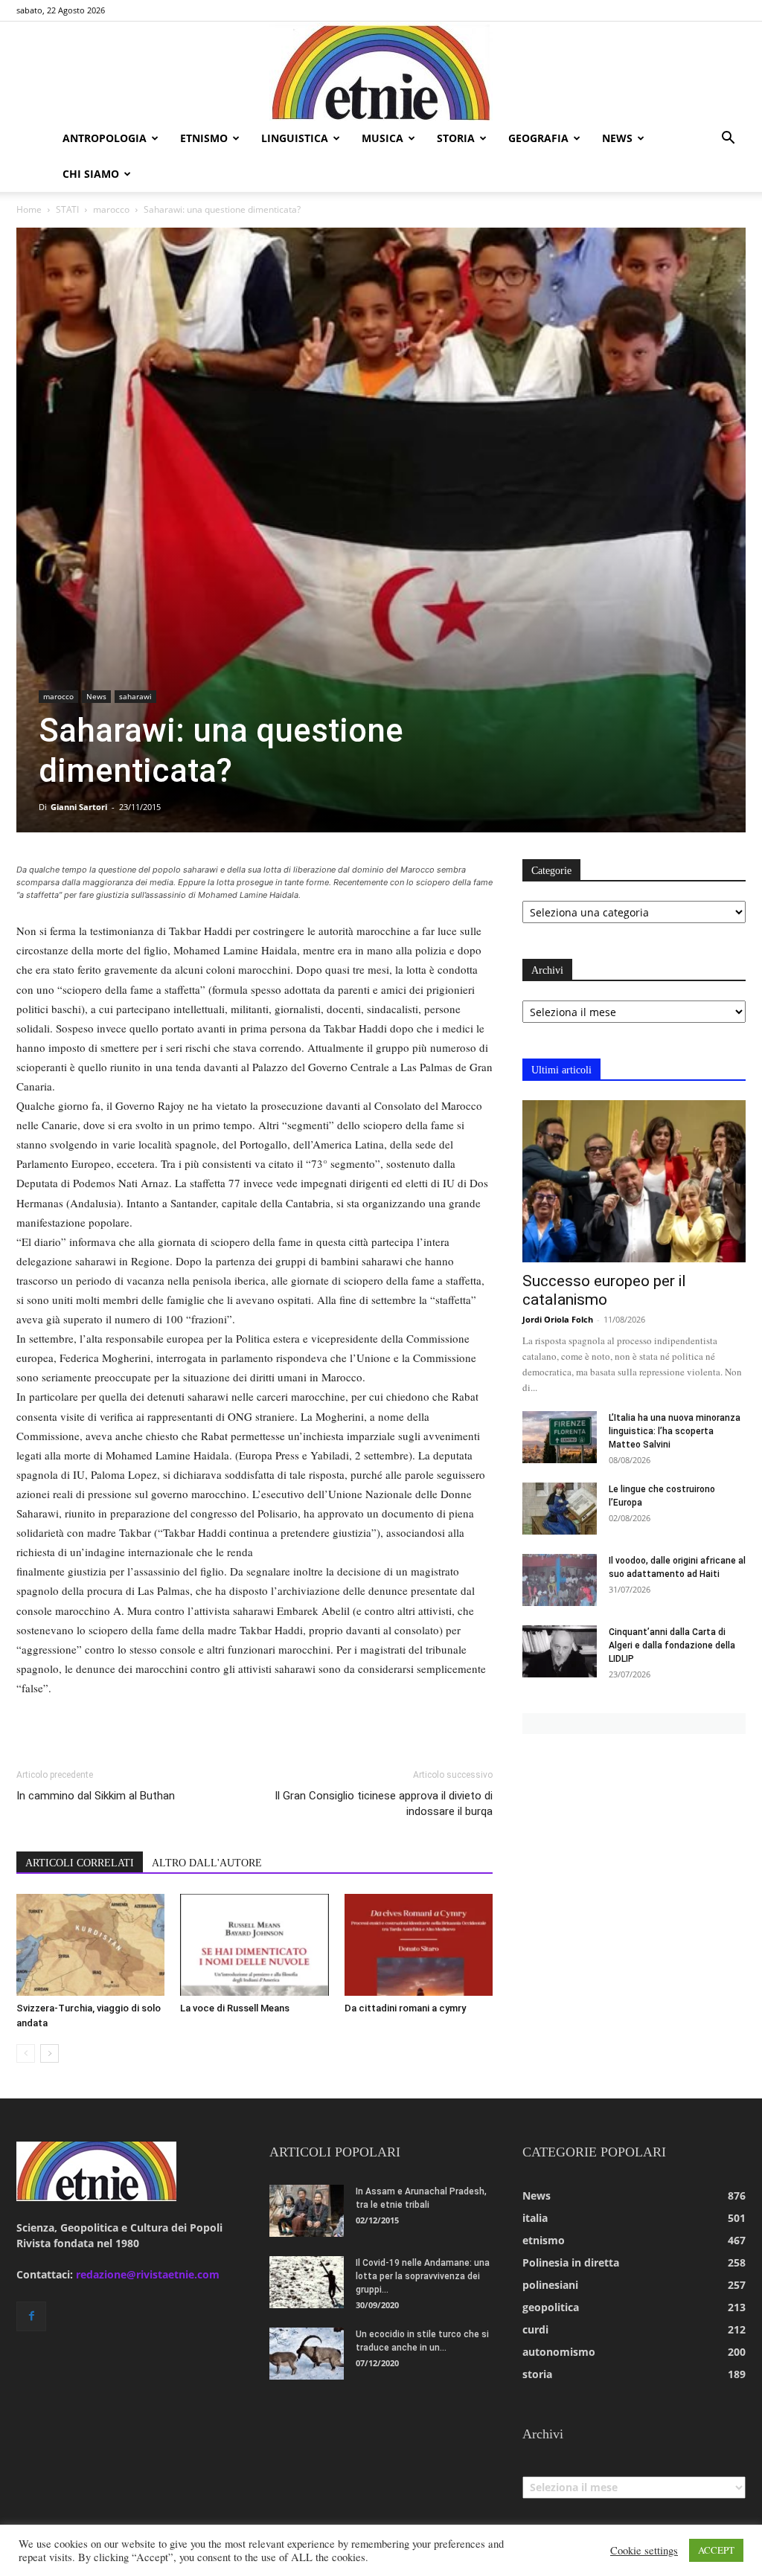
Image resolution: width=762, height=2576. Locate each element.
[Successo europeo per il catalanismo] (634, 1181)
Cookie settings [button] (644, 2551)
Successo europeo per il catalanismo (604, 1290)
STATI (67, 209)
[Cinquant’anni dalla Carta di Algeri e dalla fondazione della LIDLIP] (560, 1651)
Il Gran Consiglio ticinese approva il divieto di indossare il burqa (384, 1803)
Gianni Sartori (79, 807)
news (617, 138)
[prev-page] (26, 2053)
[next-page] (49, 2053)
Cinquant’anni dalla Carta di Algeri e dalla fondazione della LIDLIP (672, 1645)
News (96, 696)
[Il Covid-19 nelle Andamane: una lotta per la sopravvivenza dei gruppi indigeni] (307, 2282)
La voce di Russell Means (235, 2008)
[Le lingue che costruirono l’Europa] (560, 1509)
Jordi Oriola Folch (558, 1319)
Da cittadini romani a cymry (405, 2008)
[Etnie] (381, 71)
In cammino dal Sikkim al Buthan (96, 1796)
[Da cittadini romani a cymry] (419, 1945)
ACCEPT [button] (716, 2550)
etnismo (204, 138)
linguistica (295, 138)
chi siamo (91, 174)
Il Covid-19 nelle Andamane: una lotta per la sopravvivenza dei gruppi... (423, 2276)
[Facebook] (31, 2316)
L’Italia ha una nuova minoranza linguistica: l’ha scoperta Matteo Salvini (675, 1431)
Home (29, 209)
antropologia (105, 138)
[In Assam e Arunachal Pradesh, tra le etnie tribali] (307, 2211)
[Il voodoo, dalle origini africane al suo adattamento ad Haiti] (560, 1580)
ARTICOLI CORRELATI (80, 1863)
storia (456, 138)
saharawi (135, 696)
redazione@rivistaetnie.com (148, 2274)
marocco (111, 209)
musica (382, 138)
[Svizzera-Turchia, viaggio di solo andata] (90, 1945)
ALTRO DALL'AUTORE (207, 1863)
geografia (538, 138)
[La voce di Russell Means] (254, 1945)
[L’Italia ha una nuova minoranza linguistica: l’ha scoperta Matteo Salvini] (560, 1437)
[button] (728, 139)
